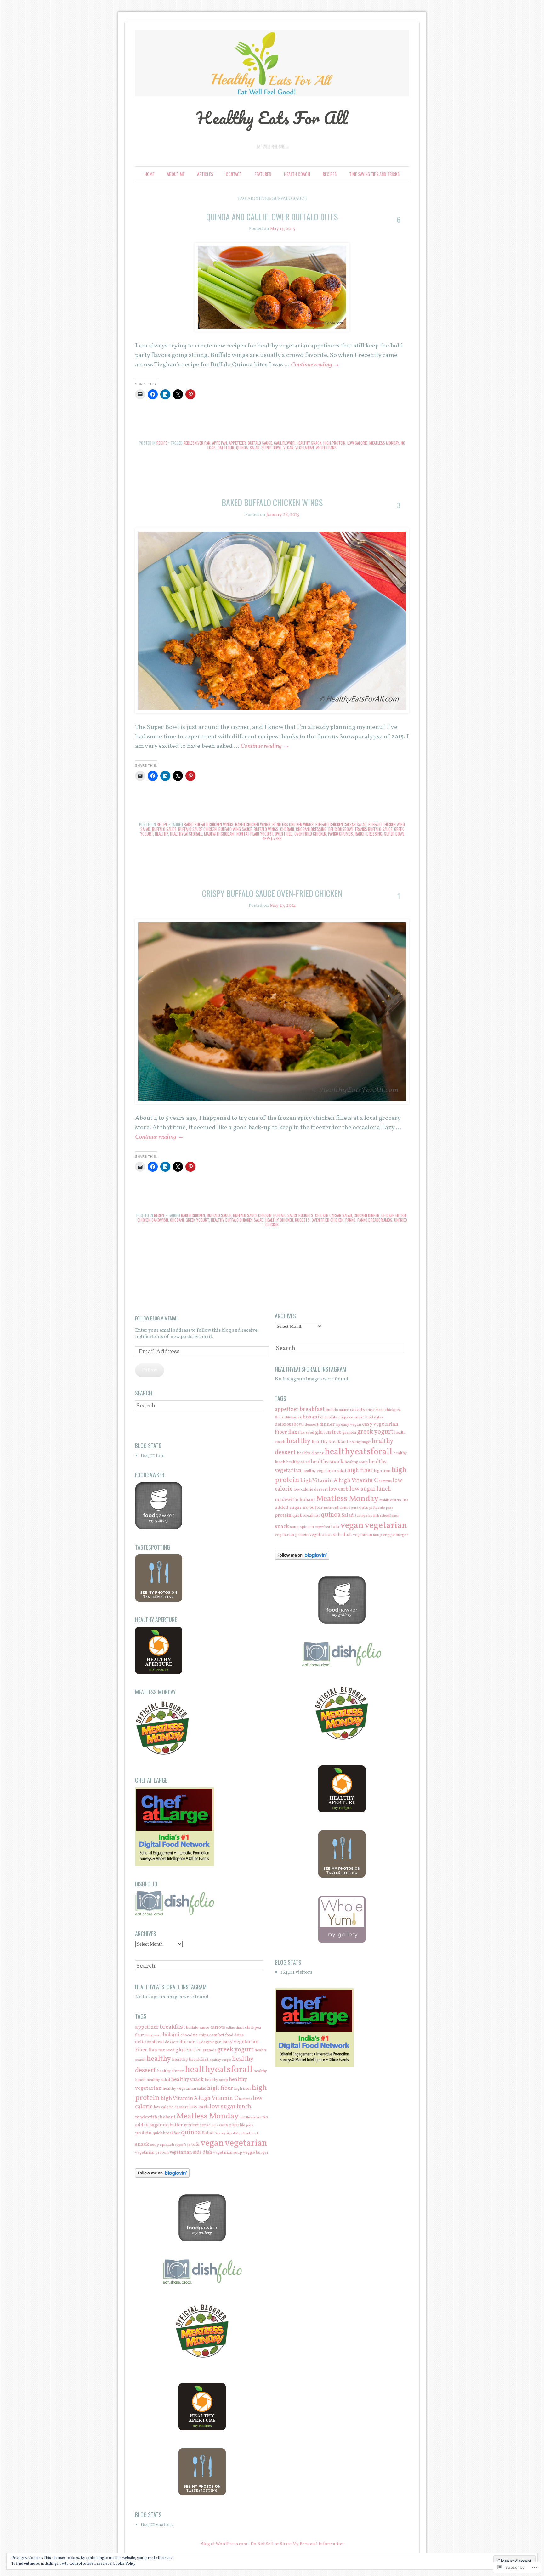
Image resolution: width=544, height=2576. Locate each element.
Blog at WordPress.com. (224, 2544)
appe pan (220, 443)
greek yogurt (197, 1220)
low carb (199, 2107)
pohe (250, 2125)
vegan (288, 448)
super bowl (271, 448)
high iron (242, 2089)
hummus (245, 2099)
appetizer (237, 443)
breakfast (172, 2027)
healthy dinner (170, 2071)
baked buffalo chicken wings (209, 824)
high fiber (220, 2088)
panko (350, 1220)
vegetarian (305, 448)
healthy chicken (279, 1220)
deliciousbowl (341, 829)
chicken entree (394, 1215)
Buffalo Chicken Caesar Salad (341, 824)
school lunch (249, 2133)
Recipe (162, 443)
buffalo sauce (260, 443)
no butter (173, 2125)
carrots (218, 2027)
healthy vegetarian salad (184, 2089)
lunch (244, 2107)
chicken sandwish (153, 1220)
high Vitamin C (218, 2098)
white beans (326, 448)
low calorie (357, 443)
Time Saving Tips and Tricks (374, 174)
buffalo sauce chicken (197, 829)
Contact (234, 174)
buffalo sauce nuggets (293, 1215)
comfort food (221, 2035)
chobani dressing (311, 829)
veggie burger (256, 2153)
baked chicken (193, 1215)
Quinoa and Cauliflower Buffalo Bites (272, 217)
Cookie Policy (124, 2564)
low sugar (223, 2107)
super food (183, 2145)
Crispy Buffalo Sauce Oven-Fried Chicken (272, 893)
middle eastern (250, 2118)
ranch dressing (368, 834)
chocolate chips (194, 2035)
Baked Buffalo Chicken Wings (272, 502)
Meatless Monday (384, 443)
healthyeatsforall (186, 834)
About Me (176, 174)
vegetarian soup (228, 2153)
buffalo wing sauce (235, 829)
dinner (187, 2042)
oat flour (226, 448)
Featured (263, 174)
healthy (161, 834)
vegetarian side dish (191, 2152)
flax (153, 2050)
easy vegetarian (240, 2042)
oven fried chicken (310, 834)
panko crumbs (340, 834)
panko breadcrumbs (375, 1220)
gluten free (188, 2050)
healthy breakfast (190, 2060)
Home (149, 174)
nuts (215, 2125)
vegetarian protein (152, 2153)
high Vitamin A (179, 2098)
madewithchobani (219, 834)
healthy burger (220, 2060)
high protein (334, 443)
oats (224, 2125)
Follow (150, 1370)
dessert (172, 2042)
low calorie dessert (171, 2107)
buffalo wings (266, 829)
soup (155, 2145)
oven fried (284, 834)
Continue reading (315, 365)
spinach (167, 2145)
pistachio (237, 2125)
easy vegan (211, 2042)
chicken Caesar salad (334, 1215)
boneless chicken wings (293, 824)
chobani (287, 829)
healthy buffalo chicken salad (237, 1220)
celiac (230, 2028)
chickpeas (152, 2035)
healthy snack (309, 443)
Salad (255, 448)
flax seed (166, 2050)
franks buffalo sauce (374, 829)
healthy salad (158, 2080)
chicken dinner (367, 1215)
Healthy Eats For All (272, 118)
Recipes (330, 174)
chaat (240, 2028)
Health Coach (297, 174)
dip (198, 2042)
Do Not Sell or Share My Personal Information (297, 2544)
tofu (195, 2145)
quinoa (242, 448)
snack (142, 2144)
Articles (205, 174)
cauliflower (284, 443)
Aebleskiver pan (197, 443)
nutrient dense (197, 2125)
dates (239, 2035)
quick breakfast (166, 2133)
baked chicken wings (253, 824)
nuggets (302, 1220)
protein (143, 2133)
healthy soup (216, 2080)
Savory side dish (227, 2133)
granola (209, 2050)
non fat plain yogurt (255, 834)
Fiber (141, 2050)
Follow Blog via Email (157, 1318)
